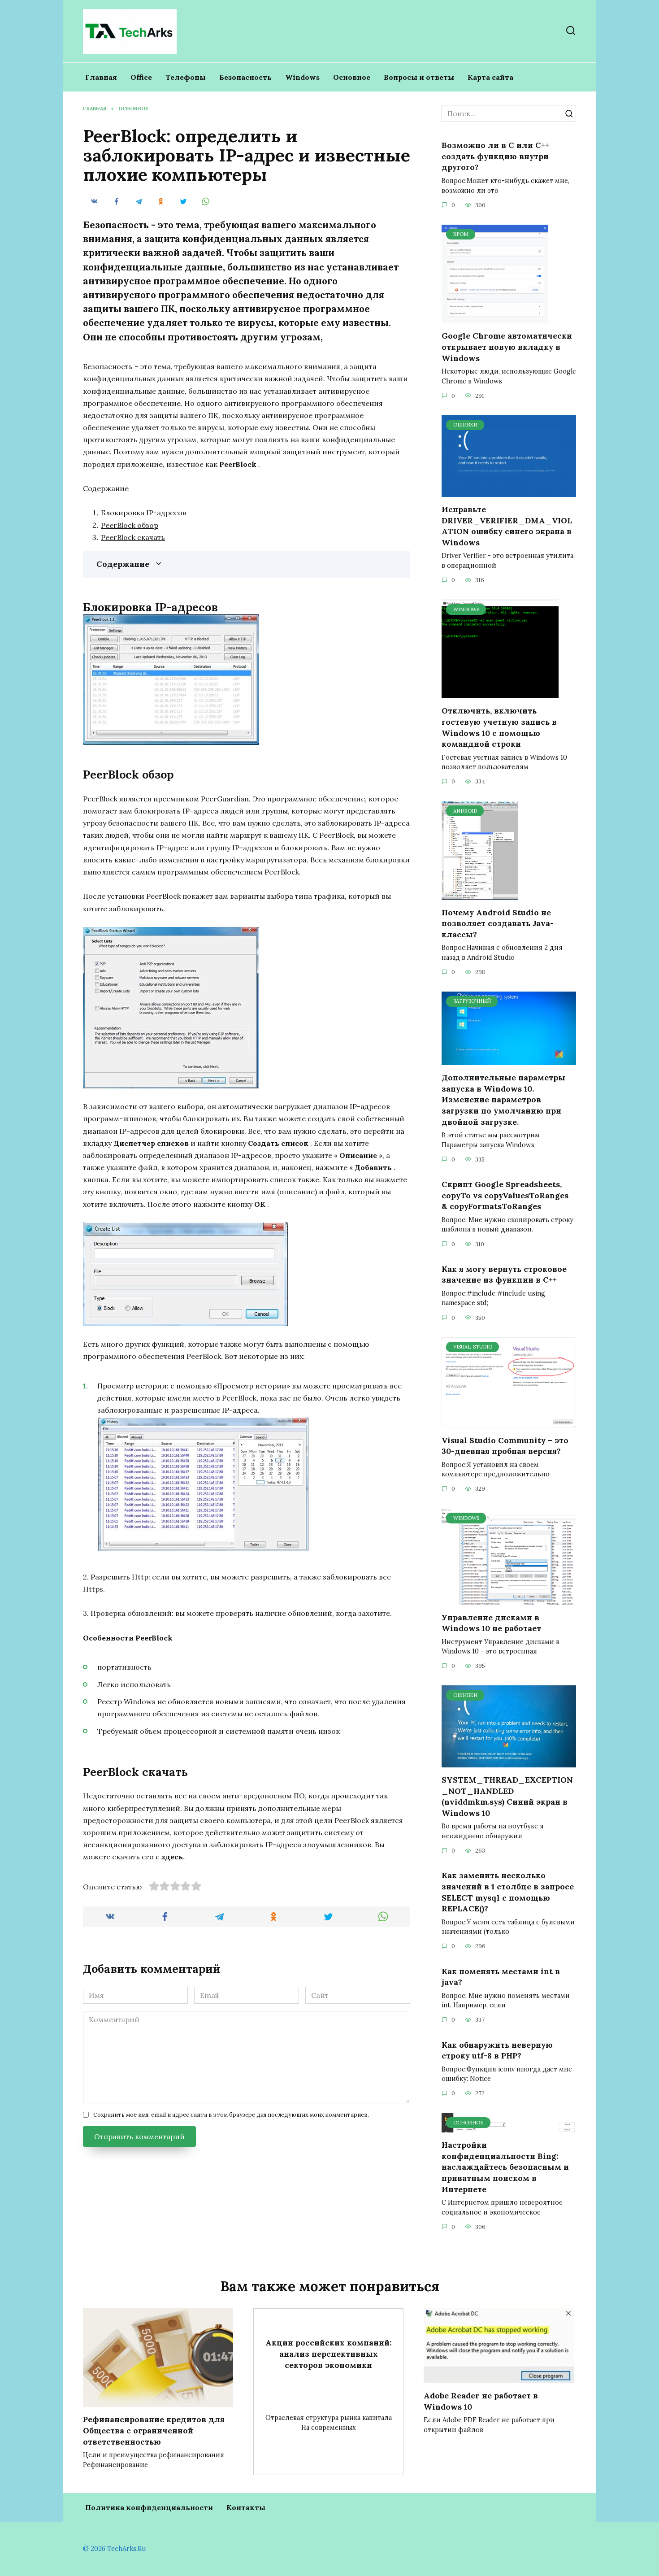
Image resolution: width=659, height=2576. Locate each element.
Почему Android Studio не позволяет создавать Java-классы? (498, 923)
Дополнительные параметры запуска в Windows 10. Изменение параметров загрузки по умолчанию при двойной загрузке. (503, 1100)
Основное (352, 77)
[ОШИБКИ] (509, 492)
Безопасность (245, 77)
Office (141, 77)
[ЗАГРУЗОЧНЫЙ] (509, 1060)
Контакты (246, 2507)
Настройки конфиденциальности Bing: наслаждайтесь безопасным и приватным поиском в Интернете (505, 2167)
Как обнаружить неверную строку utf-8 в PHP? (497, 2050)
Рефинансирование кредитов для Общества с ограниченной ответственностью (154, 2430)
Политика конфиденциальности (149, 2507)
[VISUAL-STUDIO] (509, 1422)
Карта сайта (490, 77)
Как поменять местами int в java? (501, 1976)
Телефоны (186, 77)
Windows (302, 77)
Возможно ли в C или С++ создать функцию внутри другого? (495, 156)
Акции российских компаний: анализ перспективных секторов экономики (329, 2354)
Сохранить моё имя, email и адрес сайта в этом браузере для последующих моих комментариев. (231, 2115)
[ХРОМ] (495, 318)
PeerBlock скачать (133, 537)
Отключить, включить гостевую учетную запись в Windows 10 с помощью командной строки (499, 727)
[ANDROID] (480, 894)
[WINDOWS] (500, 693)
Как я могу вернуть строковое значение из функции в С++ (504, 1275)
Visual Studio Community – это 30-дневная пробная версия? (505, 1445)
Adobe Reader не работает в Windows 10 (481, 2401)
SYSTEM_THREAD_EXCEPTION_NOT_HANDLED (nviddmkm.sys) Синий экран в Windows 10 (507, 1796)
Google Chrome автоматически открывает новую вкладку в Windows (507, 347)
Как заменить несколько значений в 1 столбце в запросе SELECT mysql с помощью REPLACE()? (508, 1892)
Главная (101, 77)
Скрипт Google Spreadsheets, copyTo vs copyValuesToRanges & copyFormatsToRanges (505, 1195)
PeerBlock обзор (130, 525)
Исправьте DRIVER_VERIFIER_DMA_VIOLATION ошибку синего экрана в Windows (507, 526)
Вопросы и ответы (419, 77)
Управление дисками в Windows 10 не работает (491, 1623)
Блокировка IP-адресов (144, 513)
